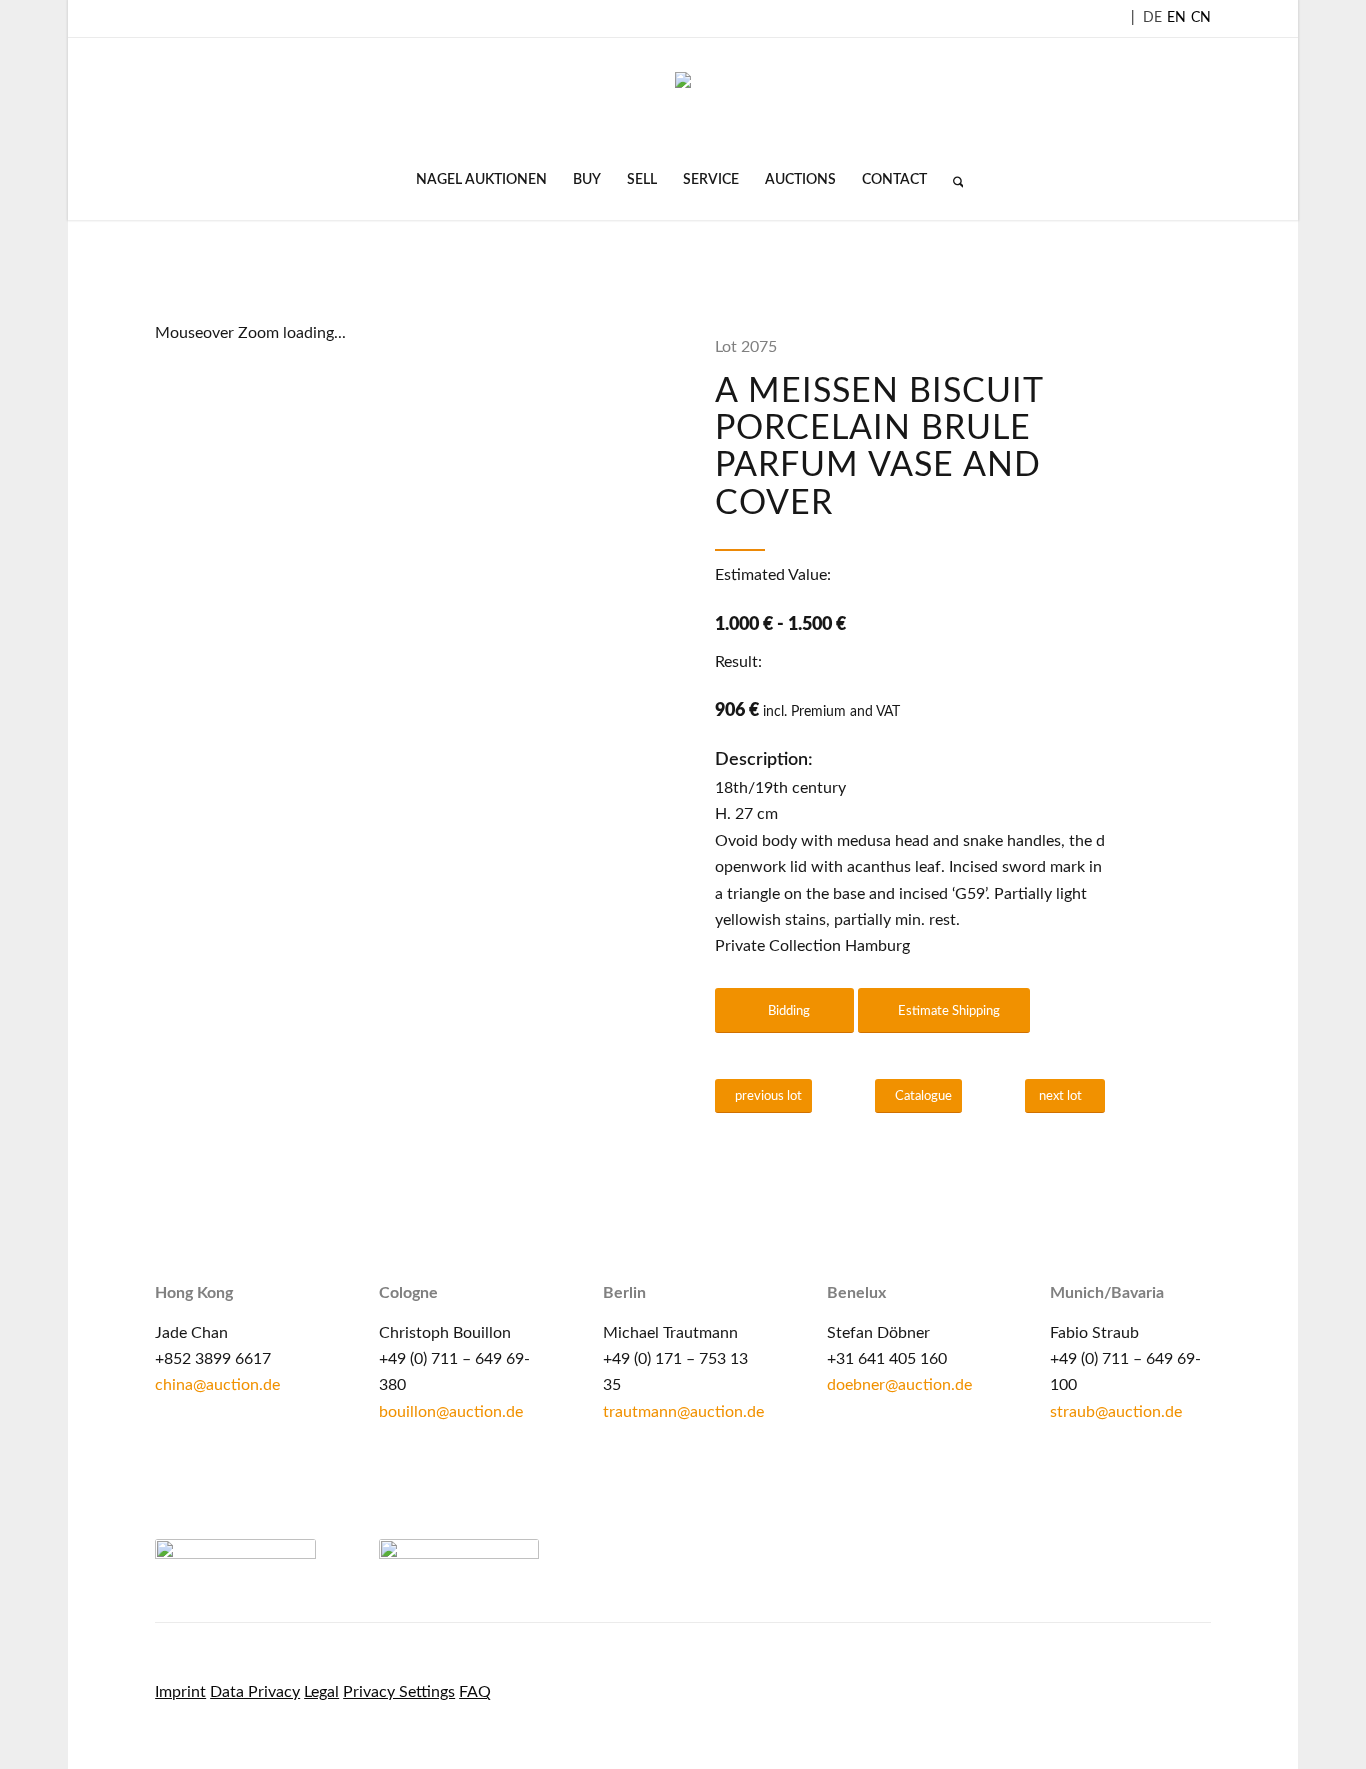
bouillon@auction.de (451, 1412)
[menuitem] (481, 180)
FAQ (475, 1692)
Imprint (180, 1692)
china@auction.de (217, 1385)
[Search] (952, 180)
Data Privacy (255, 1692)
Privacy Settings (399, 1692)
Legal (321, 1692)
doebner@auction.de (899, 1385)
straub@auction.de (1116, 1412)
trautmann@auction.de (683, 1412)
